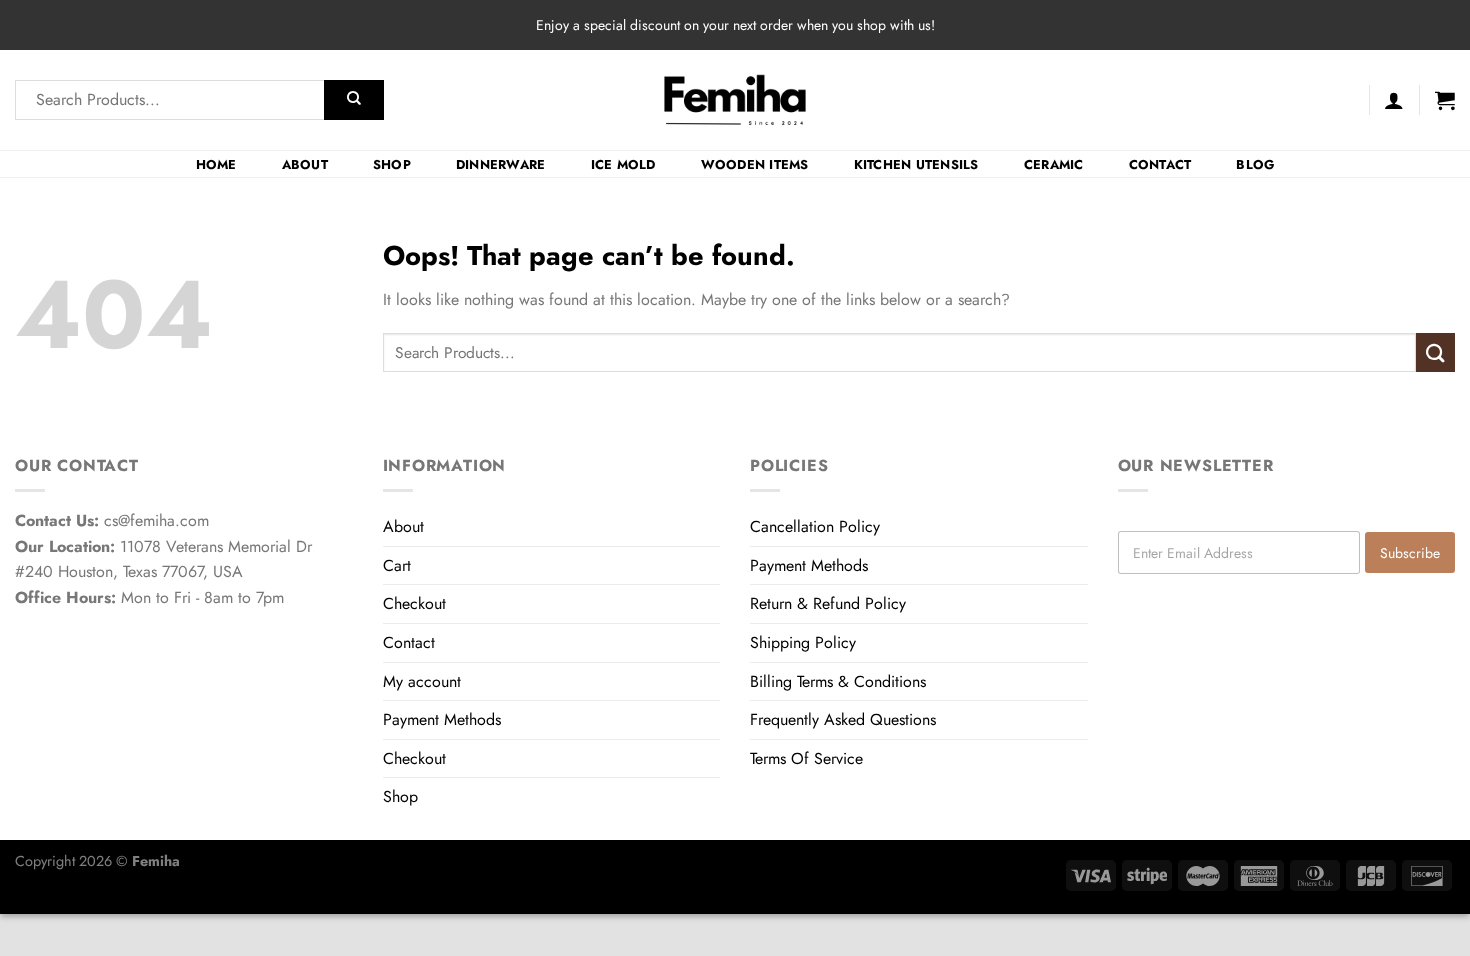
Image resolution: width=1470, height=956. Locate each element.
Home (216, 164)
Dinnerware (501, 164)
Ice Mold (623, 164)
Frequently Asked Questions (843, 719)
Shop (392, 164)
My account (422, 681)
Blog (1255, 164)
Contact (1160, 164)
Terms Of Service (806, 758)
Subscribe (1410, 553)
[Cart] (1445, 100)
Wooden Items (755, 164)
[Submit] (354, 100)
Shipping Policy (803, 642)
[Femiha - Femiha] (735, 100)
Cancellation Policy (815, 526)
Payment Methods (442, 719)
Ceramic (1054, 164)
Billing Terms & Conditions (838, 681)
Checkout (414, 603)
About (305, 164)
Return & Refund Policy (828, 603)
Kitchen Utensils (916, 164)
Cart (397, 565)
